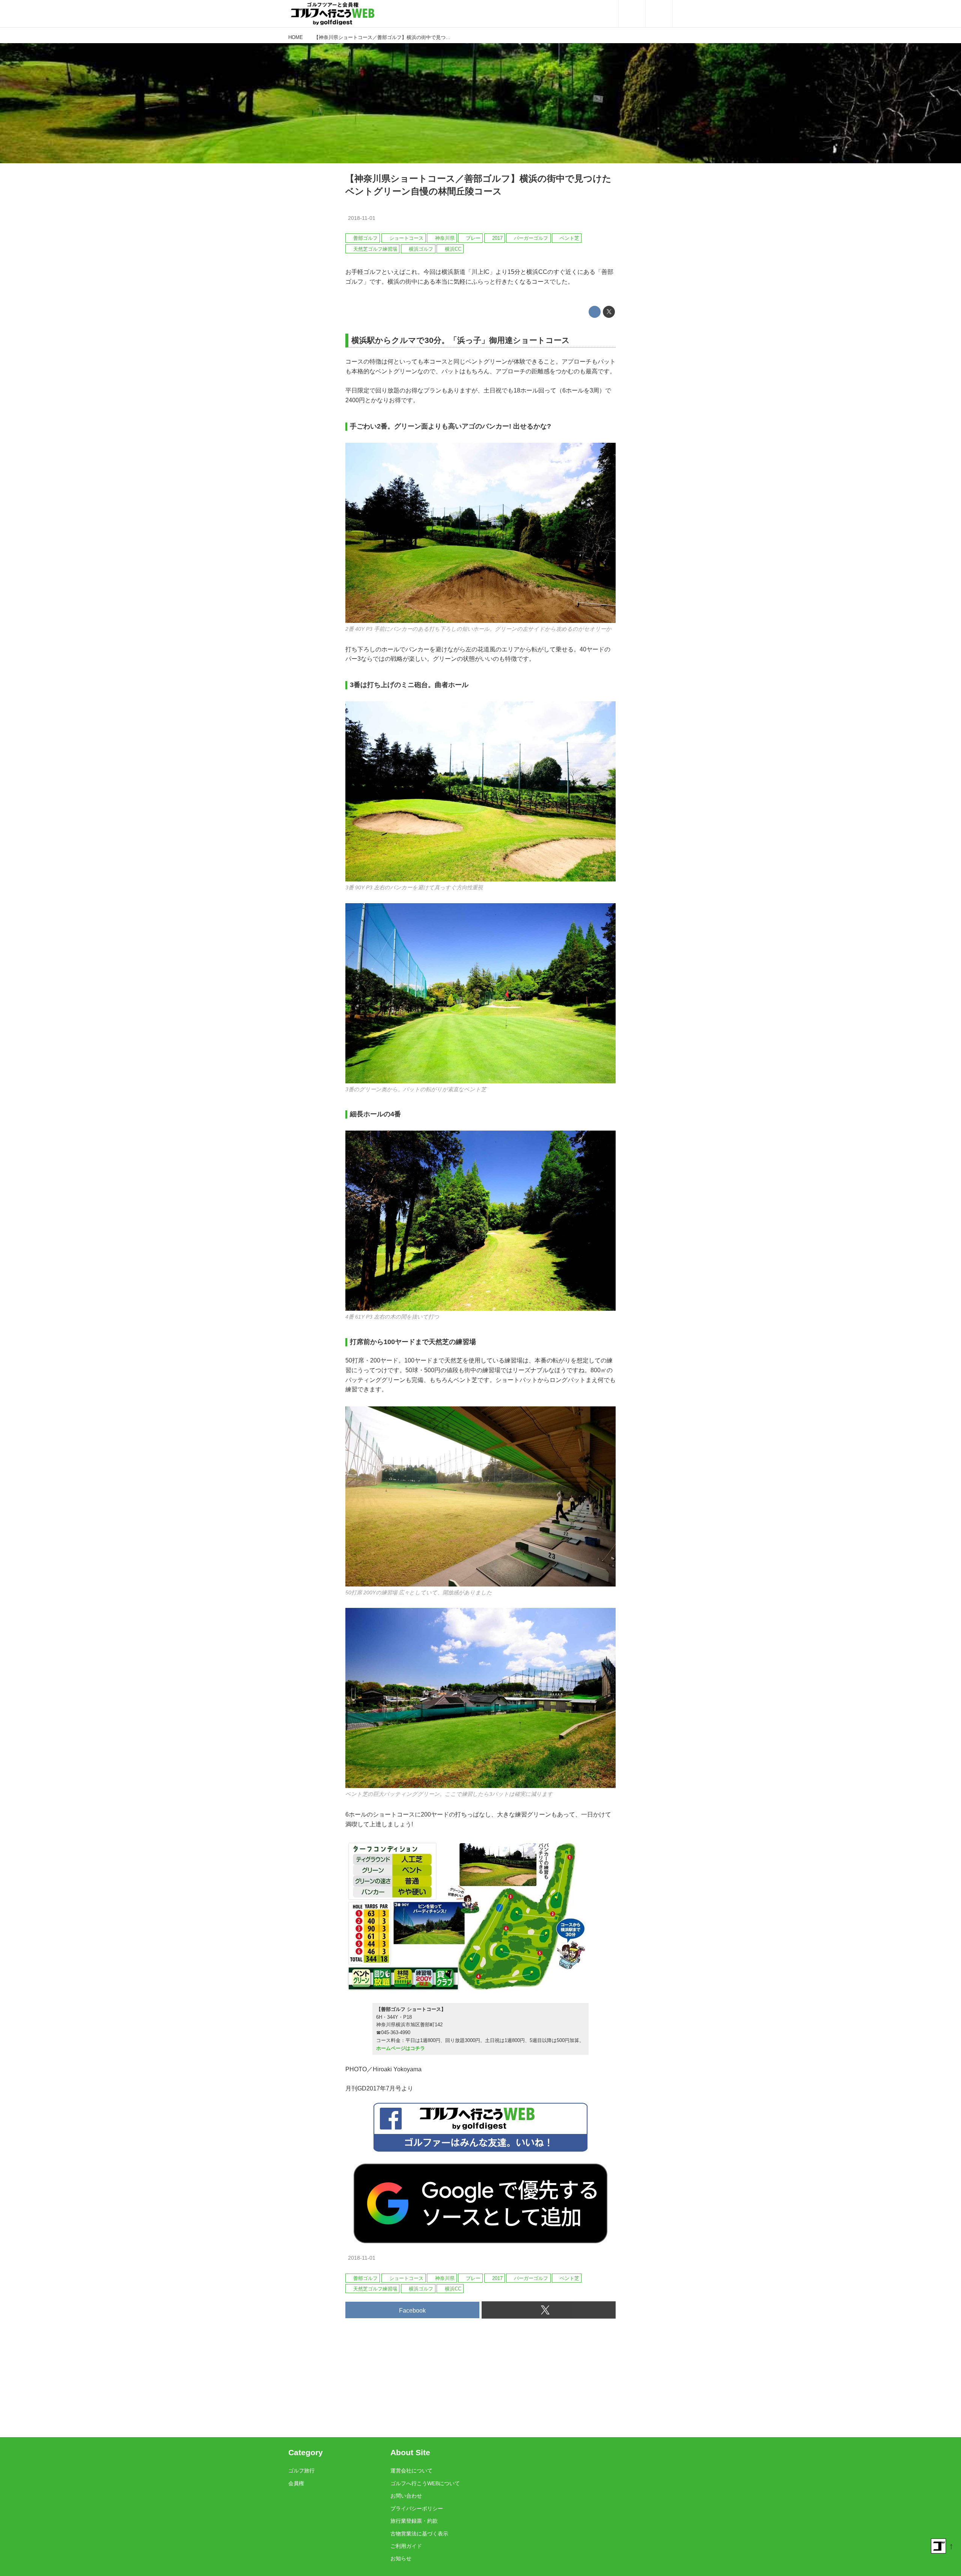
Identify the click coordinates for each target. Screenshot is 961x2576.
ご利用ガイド (406, 2546)
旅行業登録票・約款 (414, 2521)
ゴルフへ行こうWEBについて (425, 2483)
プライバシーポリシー (417, 2508)
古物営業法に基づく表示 (419, 2534)
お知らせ (401, 2558)
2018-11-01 (362, 218)
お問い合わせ (406, 2496)
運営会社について (411, 2471)
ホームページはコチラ (401, 2048)
